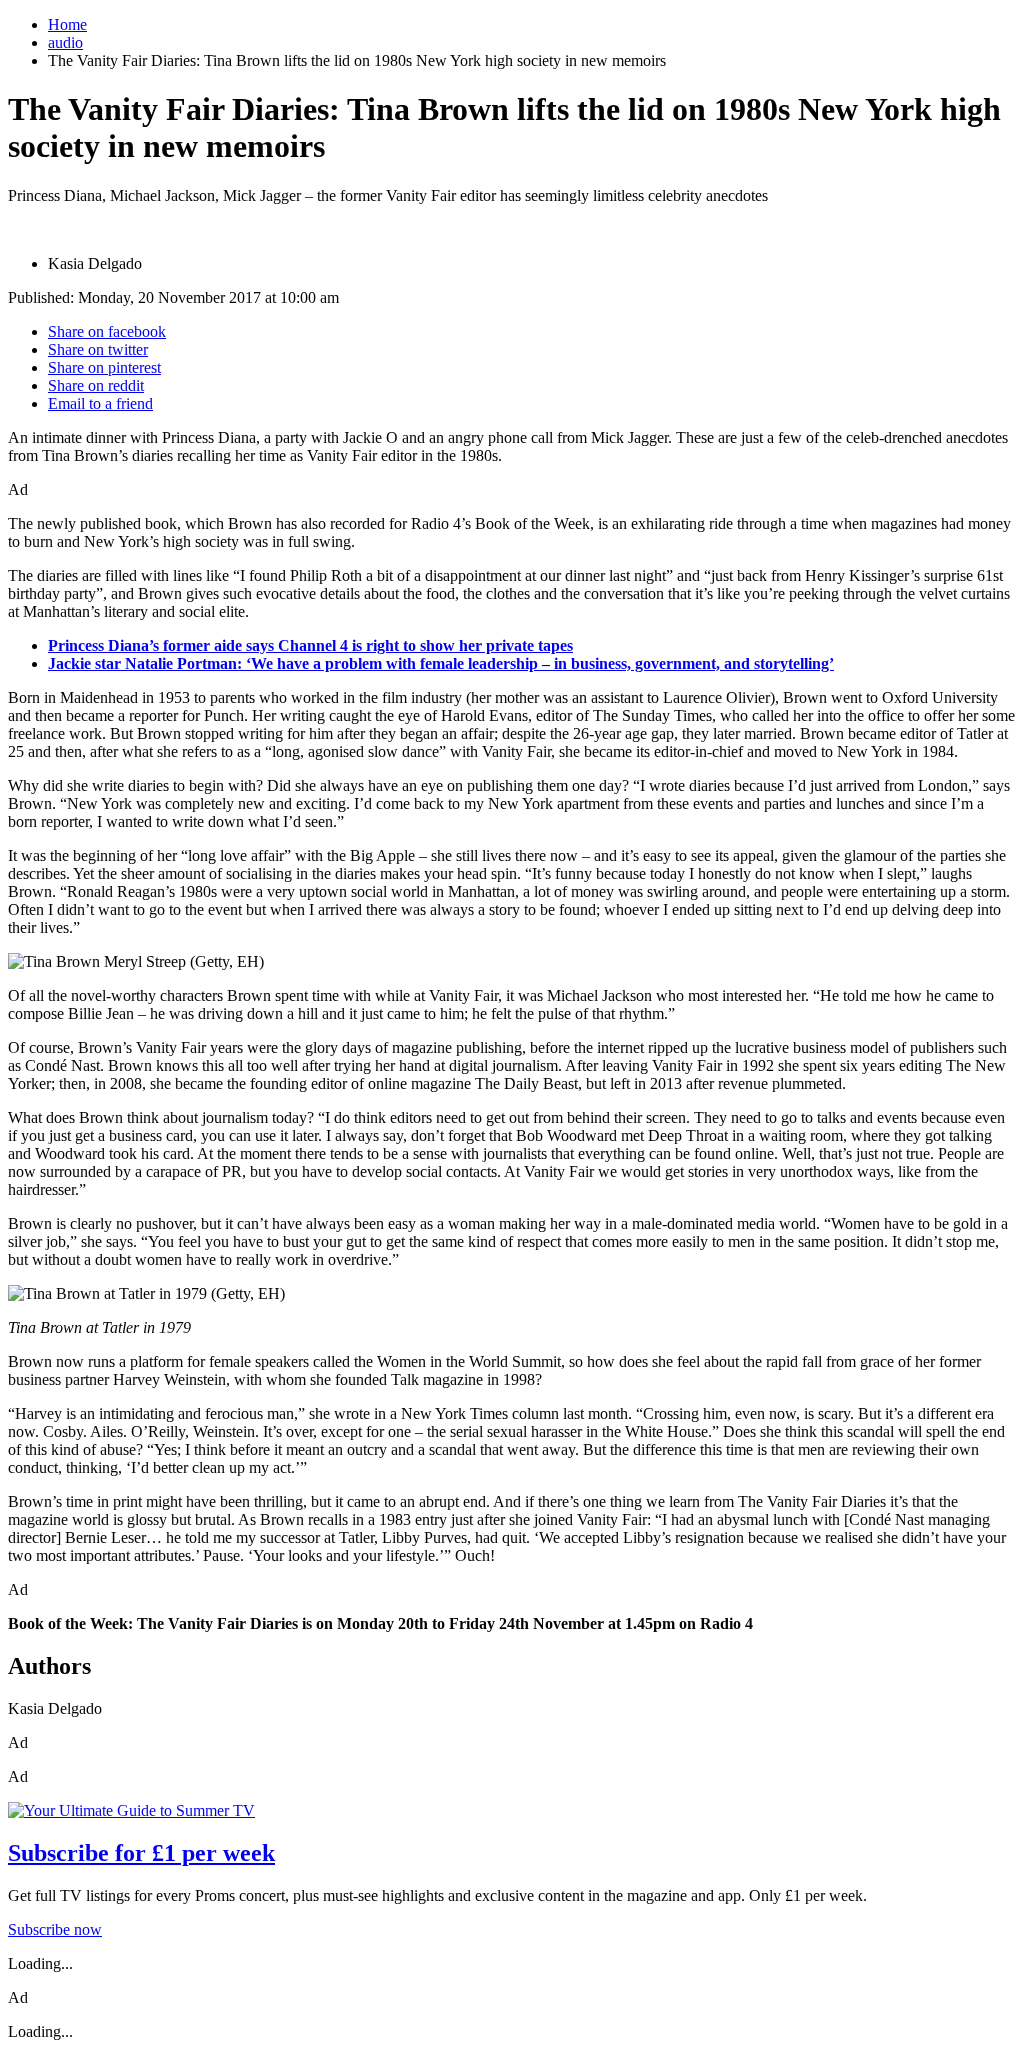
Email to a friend (100, 403)
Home (67, 24)
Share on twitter (98, 349)
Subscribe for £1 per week (141, 1853)
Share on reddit (96, 385)
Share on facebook (107, 331)
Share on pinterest (104, 367)
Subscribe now (55, 1929)
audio (65, 42)
